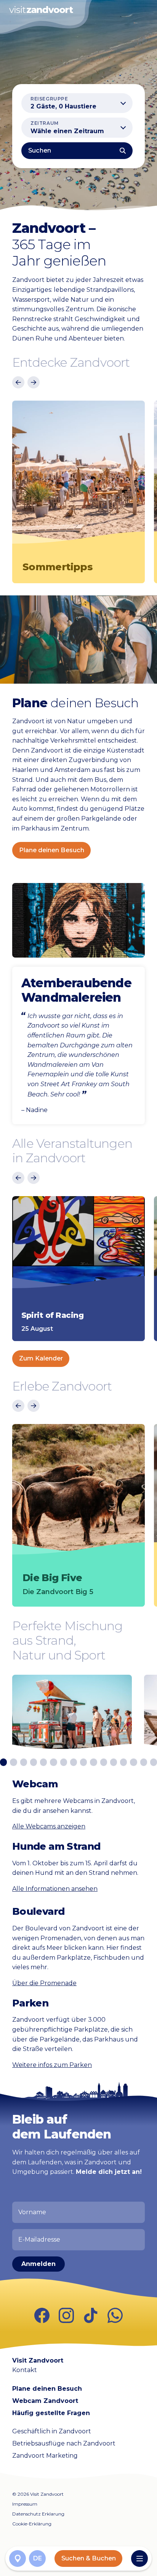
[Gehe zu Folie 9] (83, 1762)
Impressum (25, 2504)
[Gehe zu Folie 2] (13, 1762)
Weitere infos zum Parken (52, 2065)
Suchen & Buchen (89, 2558)
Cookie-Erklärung (32, 2524)
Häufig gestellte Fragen (51, 2413)
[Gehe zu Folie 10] (93, 1762)
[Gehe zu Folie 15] (144, 1762)
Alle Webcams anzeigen (49, 1826)
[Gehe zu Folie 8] (74, 1762)
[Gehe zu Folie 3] (24, 1762)
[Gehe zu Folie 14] (133, 1762)
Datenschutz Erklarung (38, 2514)
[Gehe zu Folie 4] (34, 1762)
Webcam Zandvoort (45, 2401)
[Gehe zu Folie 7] (64, 1762)
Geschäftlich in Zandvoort (52, 2431)
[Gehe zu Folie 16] (154, 1762)
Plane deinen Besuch (52, 850)
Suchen (40, 150)
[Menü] (139, 2558)
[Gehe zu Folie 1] (3, 1762)
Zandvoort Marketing (45, 2456)
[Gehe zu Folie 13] (123, 1762)
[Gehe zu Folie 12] (114, 1762)
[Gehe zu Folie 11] (104, 1762)
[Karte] (18, 2558)
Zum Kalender (41, 1358)
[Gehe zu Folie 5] (43, 1762)
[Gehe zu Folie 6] (53, 1762)
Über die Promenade (44, 1983)
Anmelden (38, 2264)
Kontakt (25, 2370)
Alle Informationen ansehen (55, 1889)
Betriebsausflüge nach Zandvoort (64, 2443)
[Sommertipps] (78, 477)
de (38, 2558)
